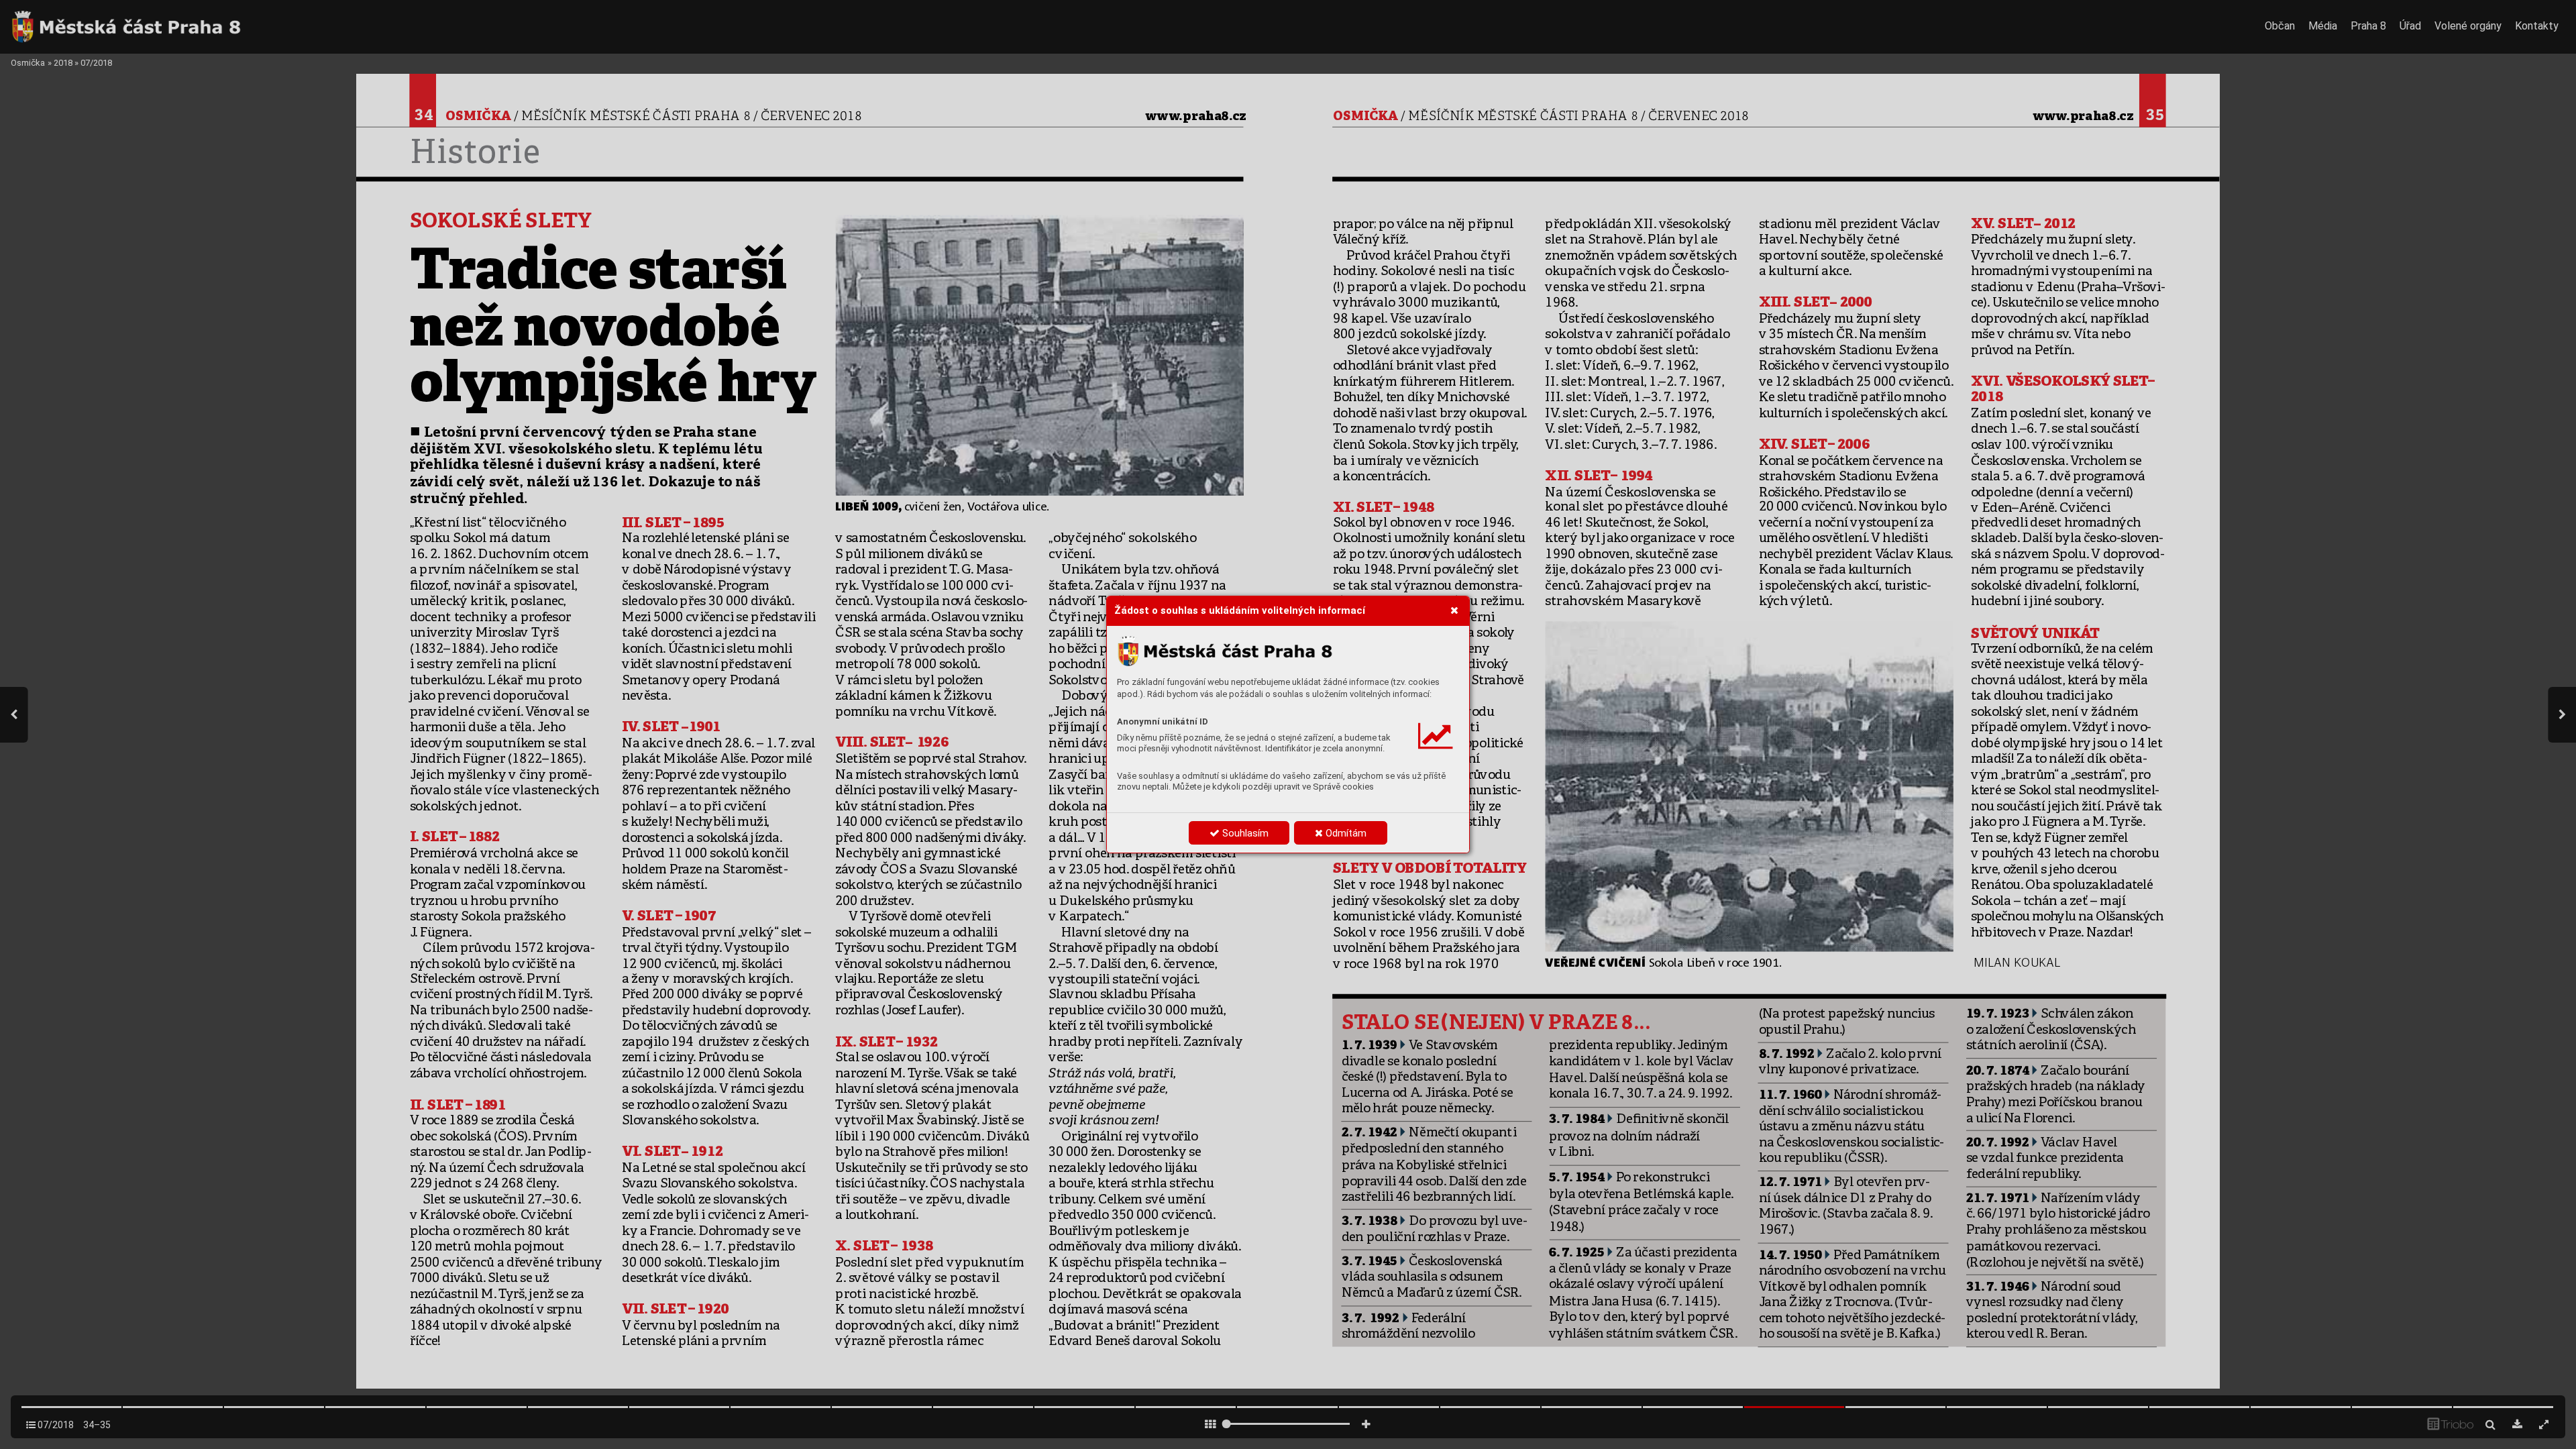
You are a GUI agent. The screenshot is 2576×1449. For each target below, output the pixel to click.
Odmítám (1345, 833)
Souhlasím (1244, 833)
